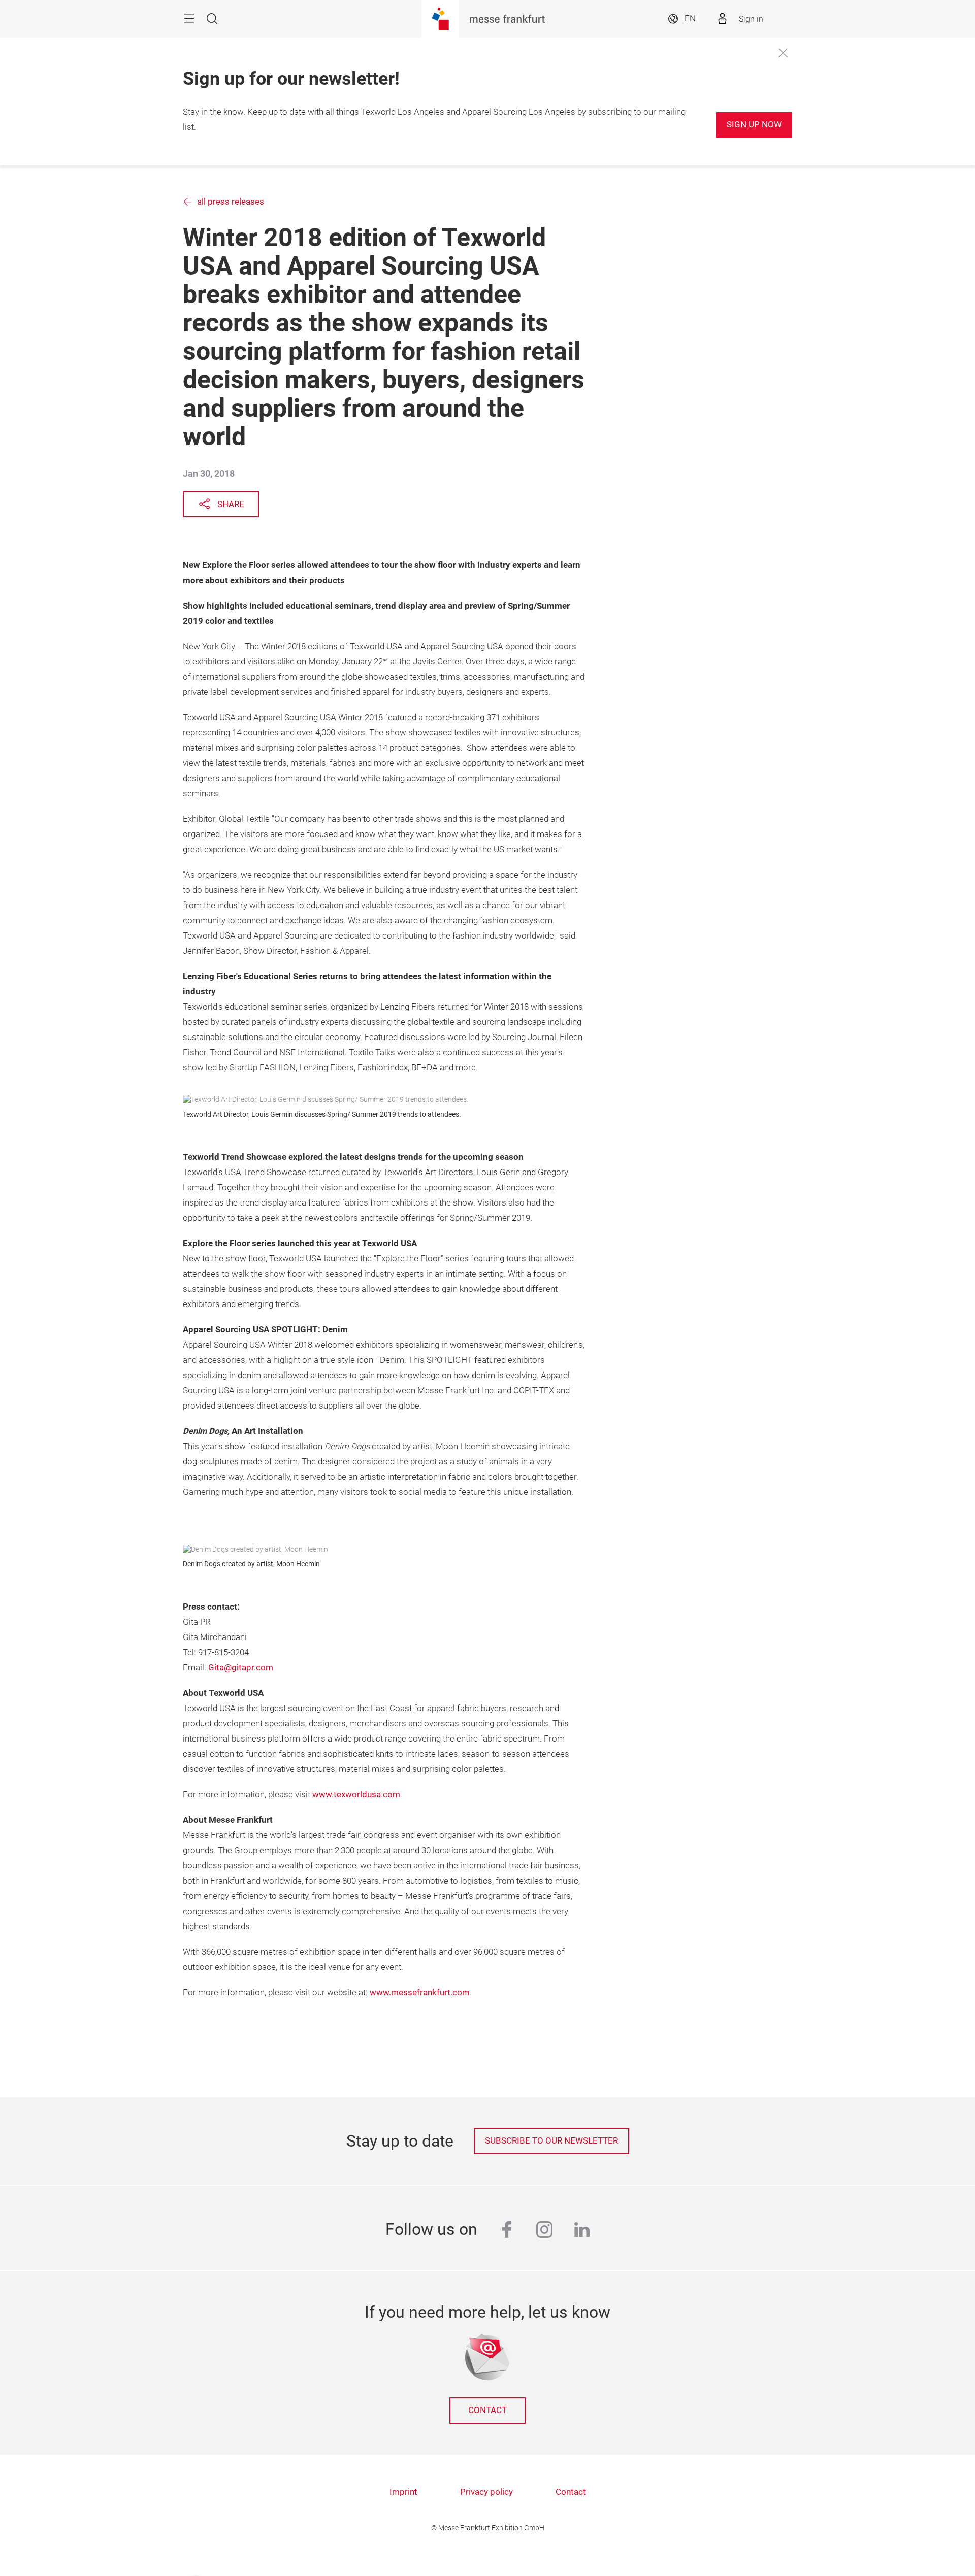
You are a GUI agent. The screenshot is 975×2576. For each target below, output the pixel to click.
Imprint (403, 2492)
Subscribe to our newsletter (551, 2141)
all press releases (231, 202)
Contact (487, 2410)
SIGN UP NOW (754, 125)
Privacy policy (486, 2492)
